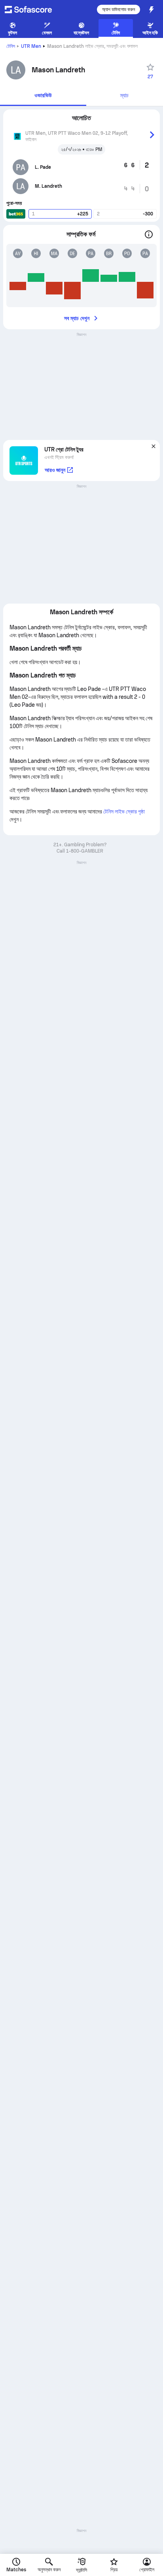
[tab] (43, 96)
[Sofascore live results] (33, 9)
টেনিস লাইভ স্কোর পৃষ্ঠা (124, 811)
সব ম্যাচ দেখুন (77, 318)
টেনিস (11, 46)
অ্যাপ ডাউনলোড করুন (118, 9)
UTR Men (31, 46)
